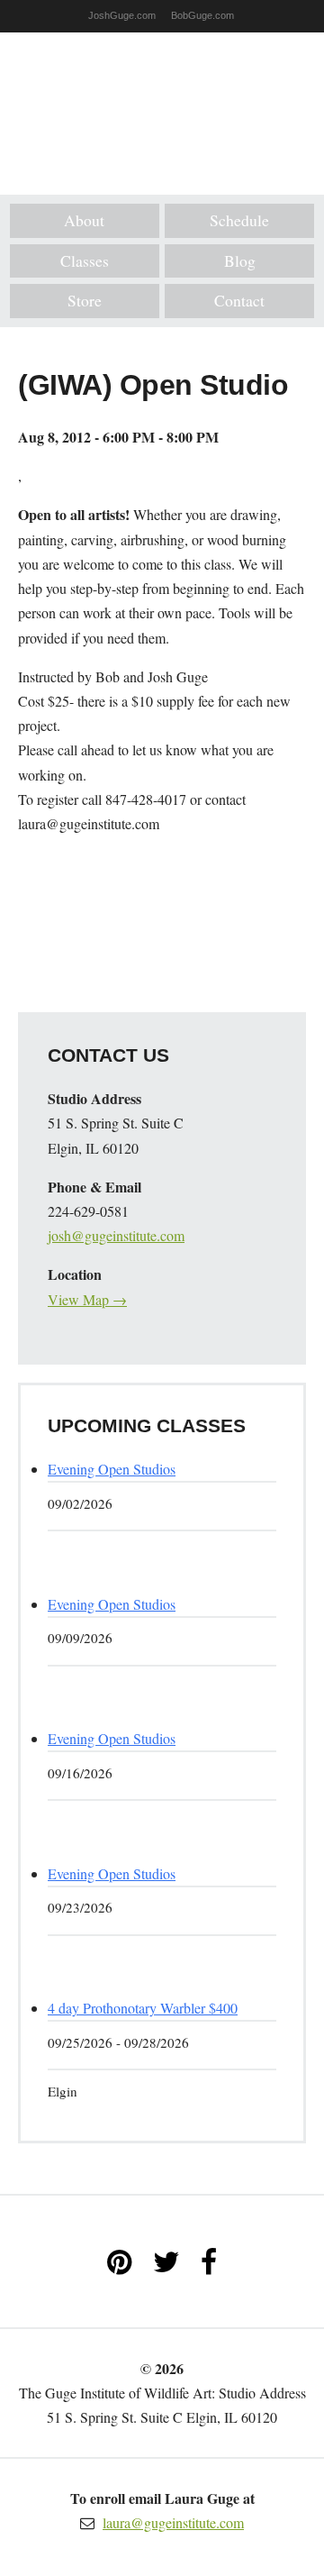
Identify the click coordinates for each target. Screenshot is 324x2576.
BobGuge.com (202, 15)
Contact (239, 300)
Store (85, 300)
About (84, 220)
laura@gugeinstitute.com (173, 2522)
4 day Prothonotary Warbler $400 (143, 2008)
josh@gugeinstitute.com (116, 1235)
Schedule (239, 220)
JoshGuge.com (122, 15)
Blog (240, 260)
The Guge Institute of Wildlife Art (162, 100)
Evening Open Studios (112, 1469)
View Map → (87, 1299)
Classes (85, 260)
